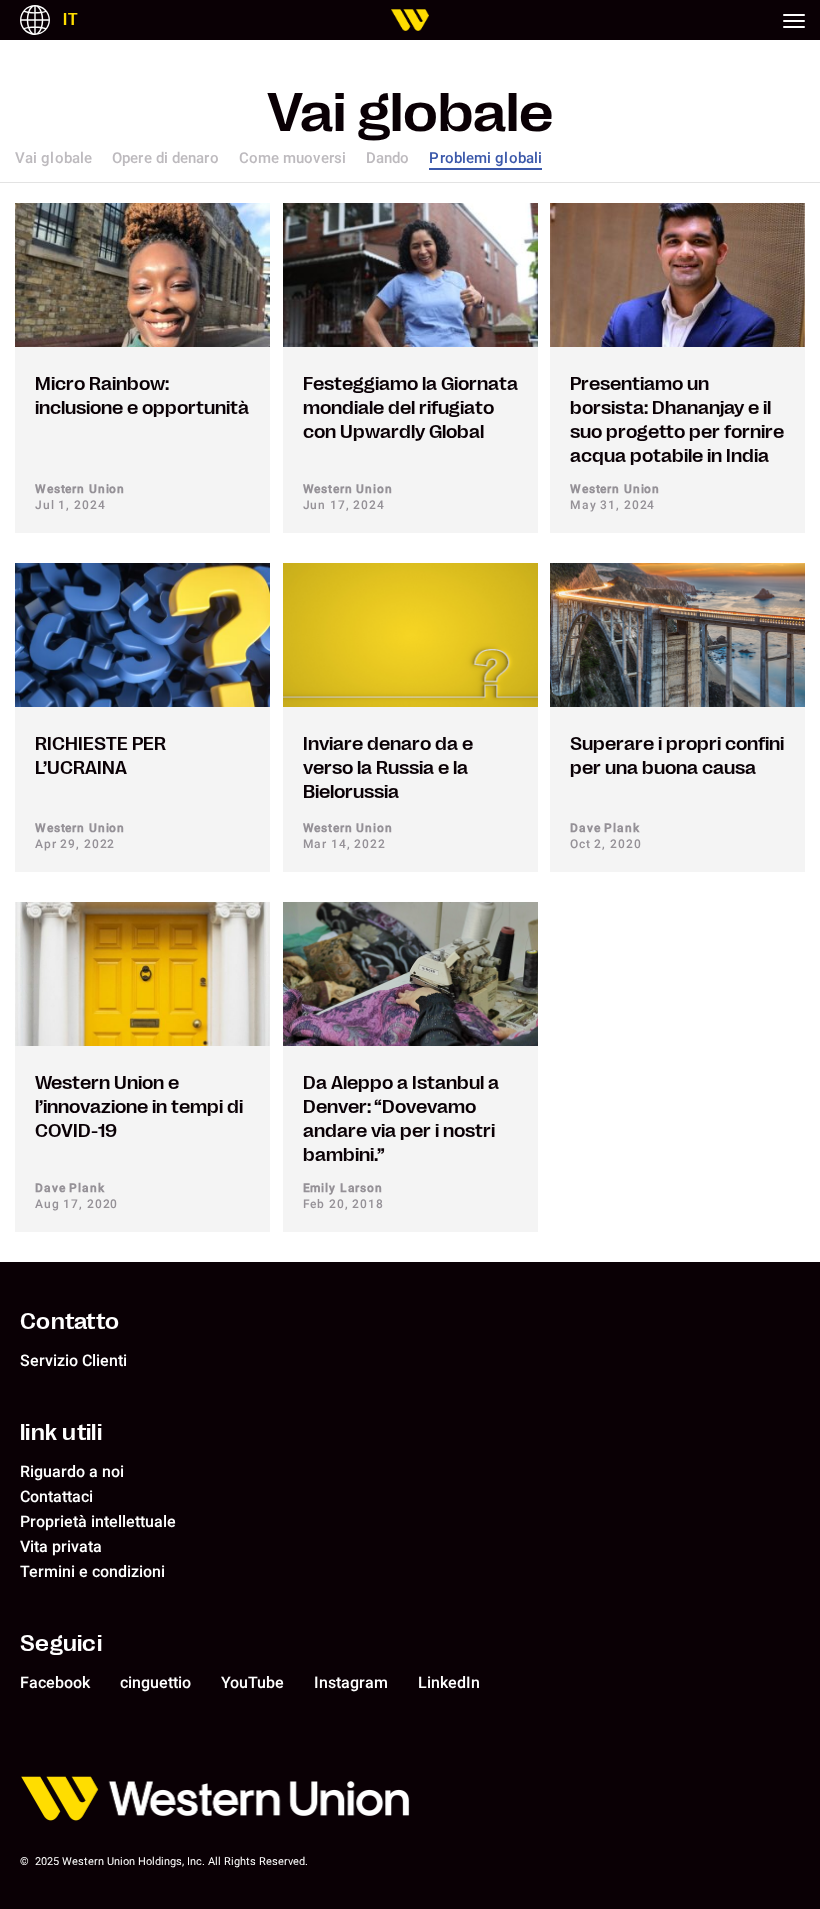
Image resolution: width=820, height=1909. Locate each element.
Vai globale (53, 158)
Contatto (69, 1321)
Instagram (351, 1682)
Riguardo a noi (72, 1471)
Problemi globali (485, 158)
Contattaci (56, 1496)
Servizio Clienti (73, 1360)
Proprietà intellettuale (98, 1521)
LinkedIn (449, 1682)
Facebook (55, 1682)
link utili (61, 1432)
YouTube (252, 1682)
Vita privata (61, 1546)
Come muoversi (292, 158)
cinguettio (155, 1682)
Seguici (61, 1643)
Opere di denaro (165, 158)
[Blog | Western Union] (410, 20)
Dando (388, 158)
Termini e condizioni (92, 1571)
